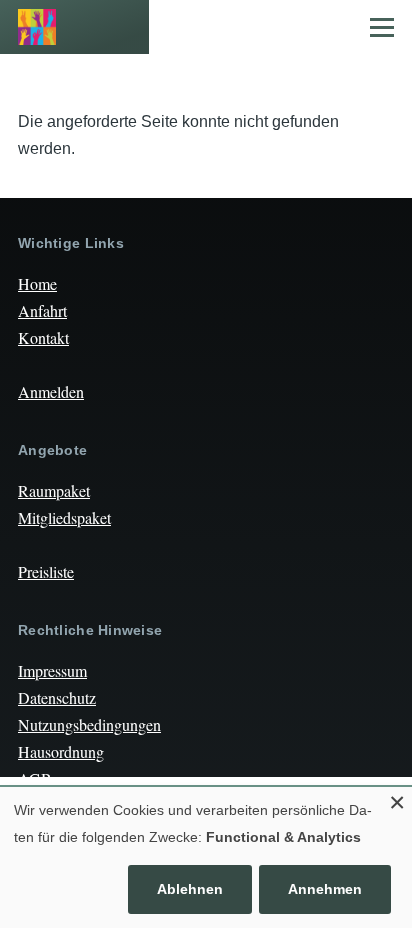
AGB (35, 778)
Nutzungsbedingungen (89, 724)
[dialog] (206, 857)
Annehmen (325, 889)
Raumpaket (54, 490)
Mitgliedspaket (64, 517)
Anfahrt (42, 310)
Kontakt (43, 337)
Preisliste (46, 571)
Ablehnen (190, 889)
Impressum (52, 670)
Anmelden (51, 391)
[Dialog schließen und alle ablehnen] (397, 799)
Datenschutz (57, 697)
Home (37, 283)
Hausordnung (61, 751)
